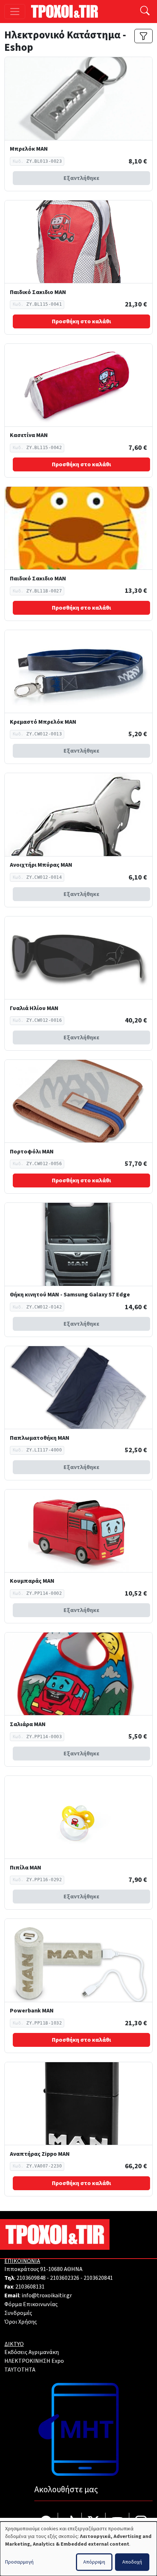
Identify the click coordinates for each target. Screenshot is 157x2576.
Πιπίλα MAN (26, 1868)
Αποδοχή (132, 2562)
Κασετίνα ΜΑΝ (29, 435)
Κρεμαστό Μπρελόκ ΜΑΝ (43, 722)
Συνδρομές (18, 2313)
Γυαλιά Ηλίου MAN (34, 1008)
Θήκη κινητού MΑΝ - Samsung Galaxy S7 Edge (70, 1295)
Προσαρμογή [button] (19, 2562)
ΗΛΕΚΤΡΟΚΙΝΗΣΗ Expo (34, 2361)
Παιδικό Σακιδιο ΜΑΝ (38, 292)
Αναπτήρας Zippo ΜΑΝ (40, 2154)
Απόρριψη (94, 2562)
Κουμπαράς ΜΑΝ (32, 1581)
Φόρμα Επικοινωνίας (31, 2304)
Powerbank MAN (32, 2011)
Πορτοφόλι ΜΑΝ (32, 1152)
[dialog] (78, 2549)
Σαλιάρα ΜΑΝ (28, 1724)
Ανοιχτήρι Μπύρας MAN (41, 865)
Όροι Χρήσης (21, 2322)
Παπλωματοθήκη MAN (40, 1438)
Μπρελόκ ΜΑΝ (29, 149)
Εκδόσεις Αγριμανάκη (32, 2352)
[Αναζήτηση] (145, 12)
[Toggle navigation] (15, 12)
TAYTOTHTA (20, 2370)
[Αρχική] (67, 11)
